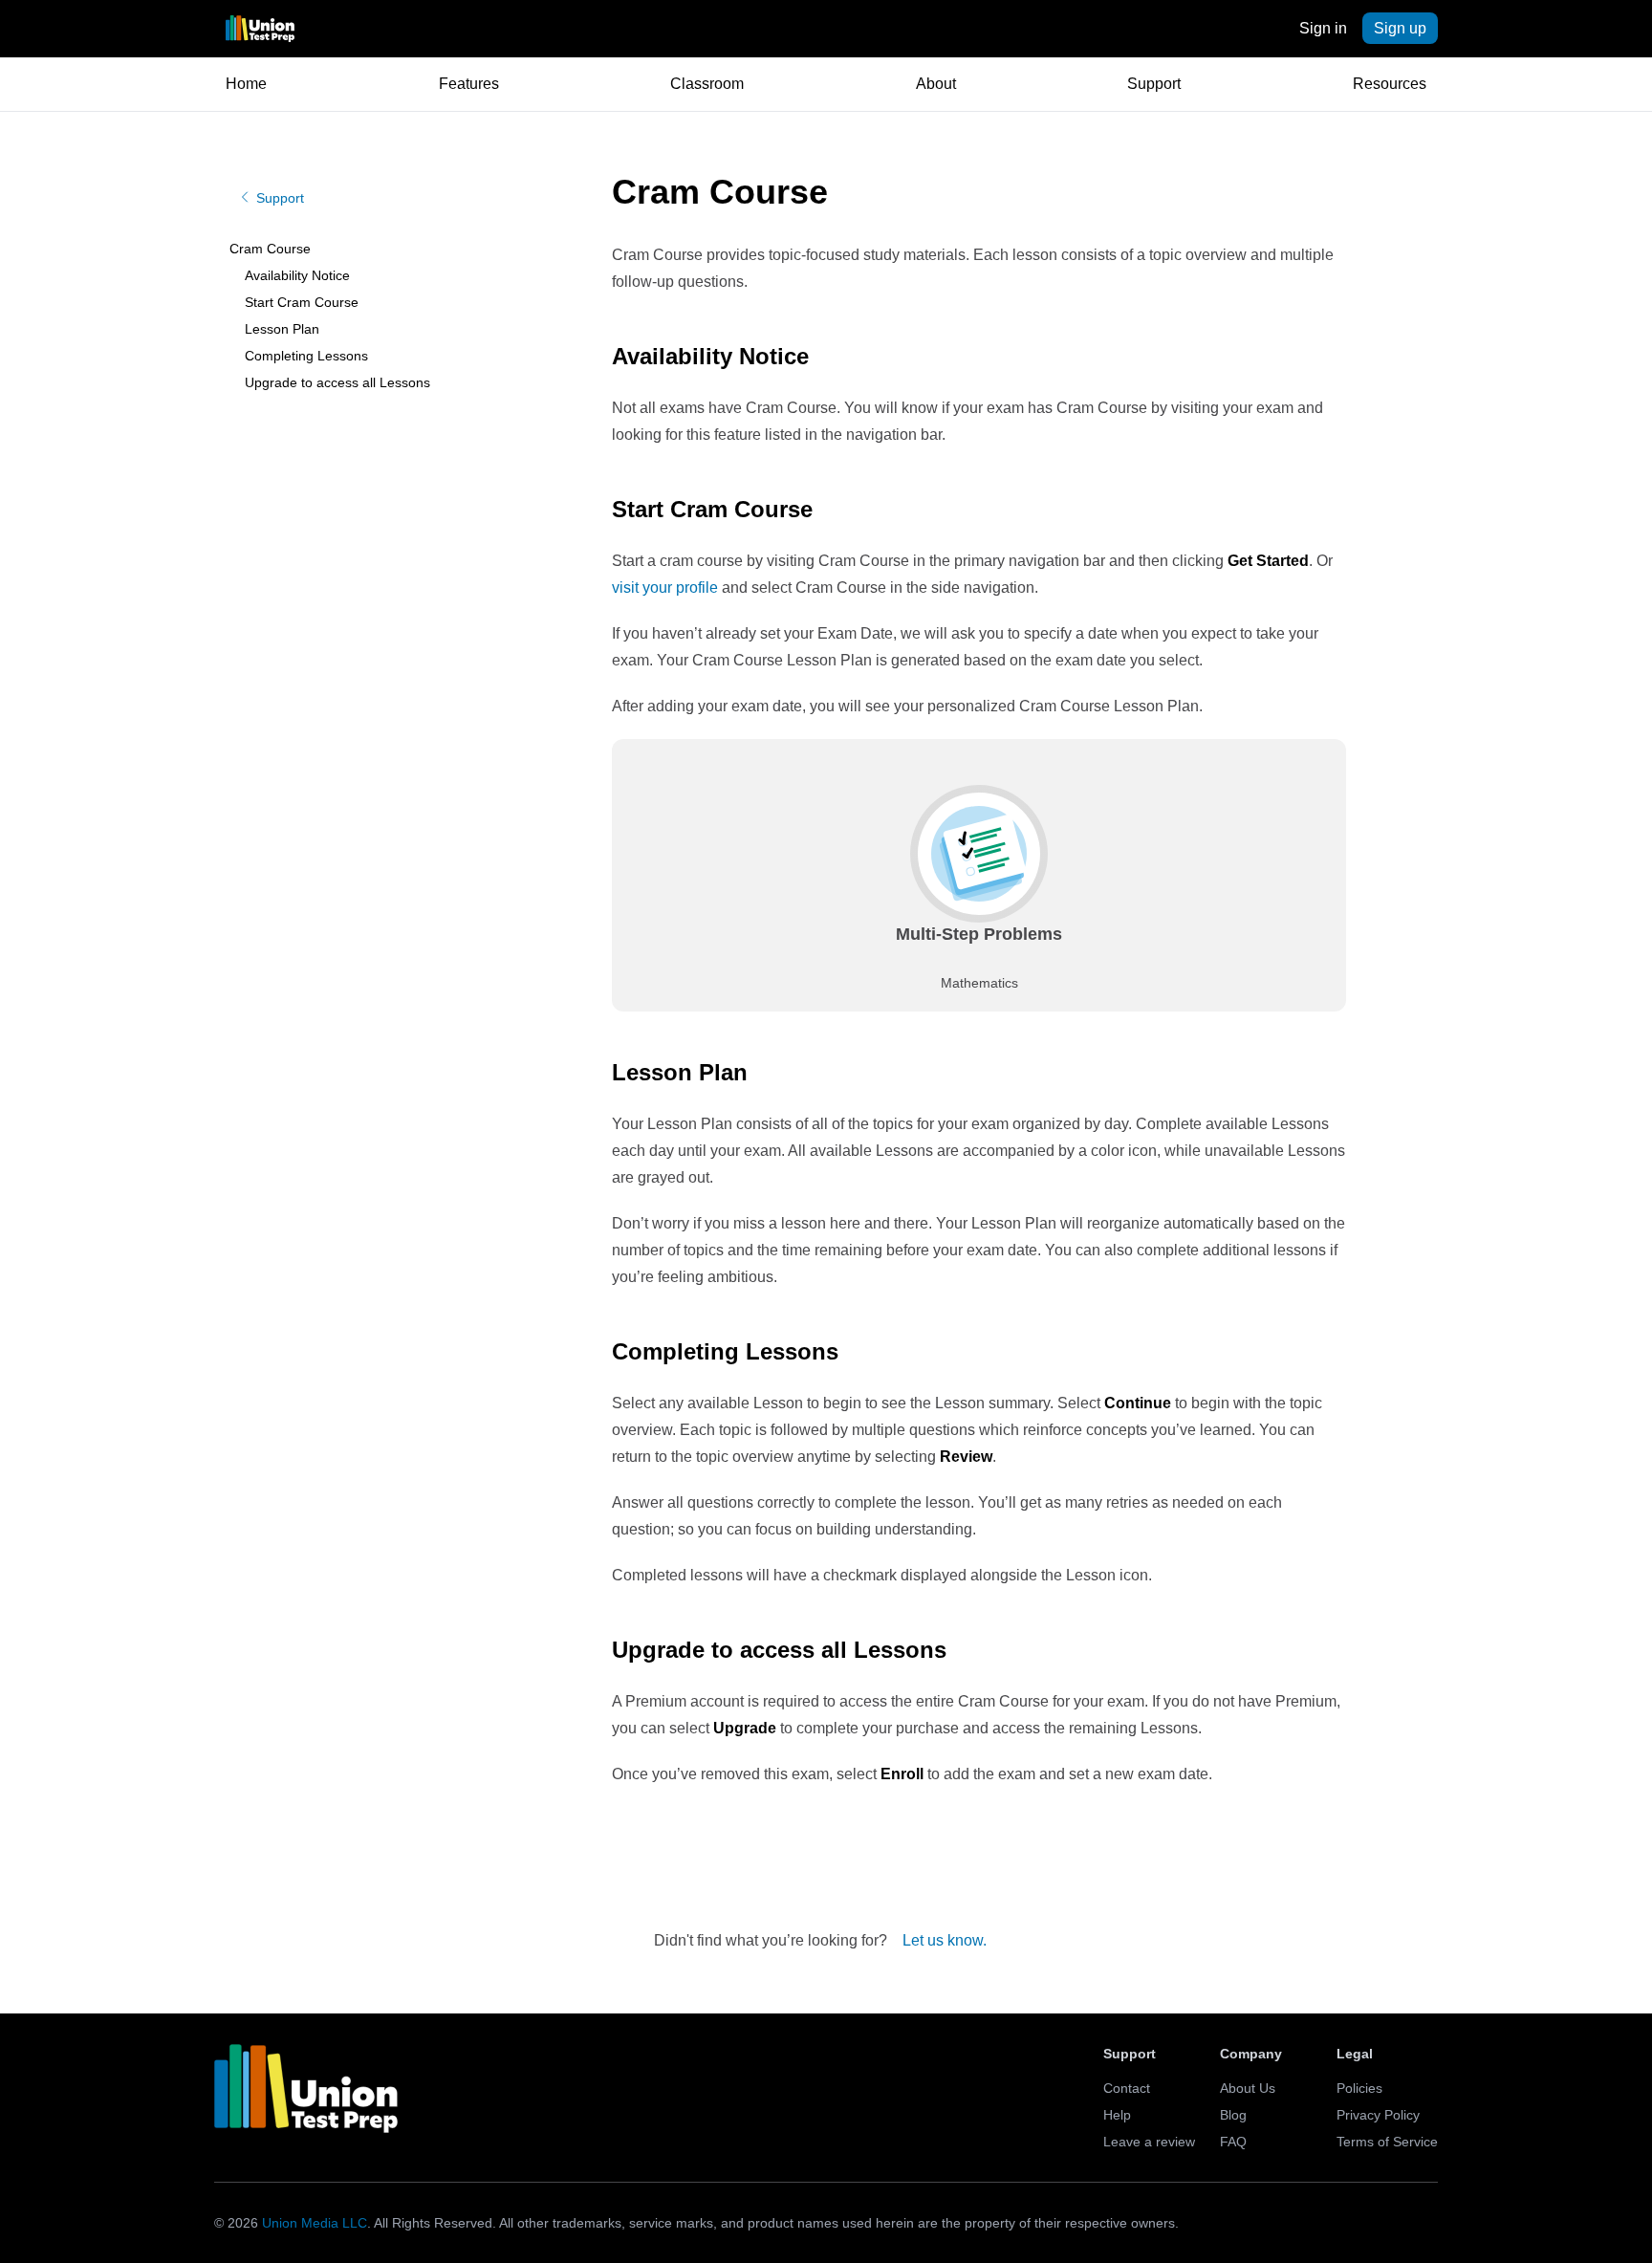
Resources (1390, 84)
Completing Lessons (306, 356)
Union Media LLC (315, 2223)
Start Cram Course (302, 302)
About (936, 84)
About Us (1248, 2088)
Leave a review (1149, 2142)
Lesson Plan (282, 329)
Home (246, 84)
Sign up (1400, 28)
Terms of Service (1387, 2142)
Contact (1127, 2088)
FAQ (1233, 2142)
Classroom (707, 84)
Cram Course (270, 249)
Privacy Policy (1378, 2115)
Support (1154, 84)
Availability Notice (297, 275)
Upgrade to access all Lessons (337, 382)
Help (1117, 2115)
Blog (1233, 2115)
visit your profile (665, 588)
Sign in (1323, 28)
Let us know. (945, 1940)
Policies (1359, 2088)
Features (469, 84)
